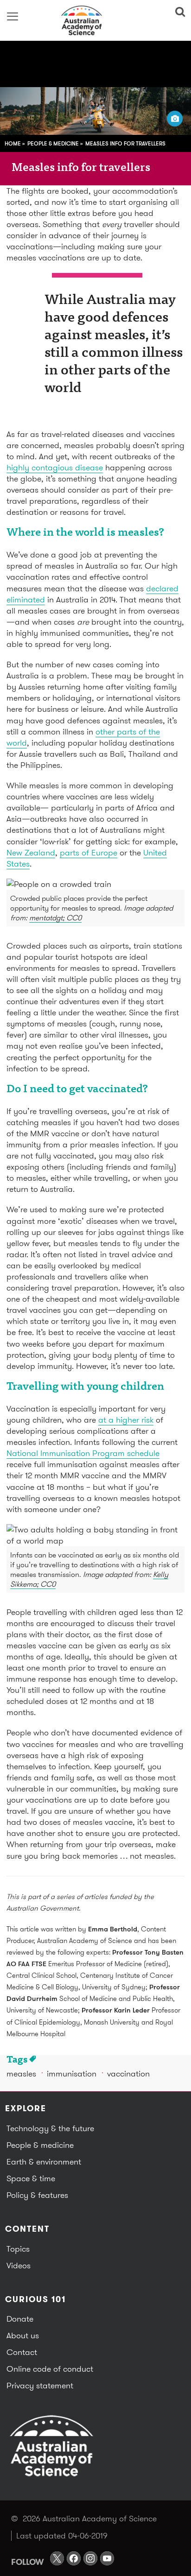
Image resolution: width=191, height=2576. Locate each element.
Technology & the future (50, 2128)
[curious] (95, 20)
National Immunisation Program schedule (83, 1453)
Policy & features (37, 2195)
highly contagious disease (55, 467)
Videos (19, 2265)
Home (13, 143)
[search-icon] (178, 12)
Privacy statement (40, 2385)
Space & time (31, 2178)
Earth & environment (44, 2161)
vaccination (128, 2073)
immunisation (72, 2073)
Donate (20, 2319)
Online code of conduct (50, 2369)
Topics (18, 2249)
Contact (22, 2352)
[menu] (13, 16)
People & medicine (53, 143)
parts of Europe (89, 852)
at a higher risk (126, 1420)
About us (23, 2335)
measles (21, 2073)
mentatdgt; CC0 (55, 918)
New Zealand (31, 852)
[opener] (175, 119)
